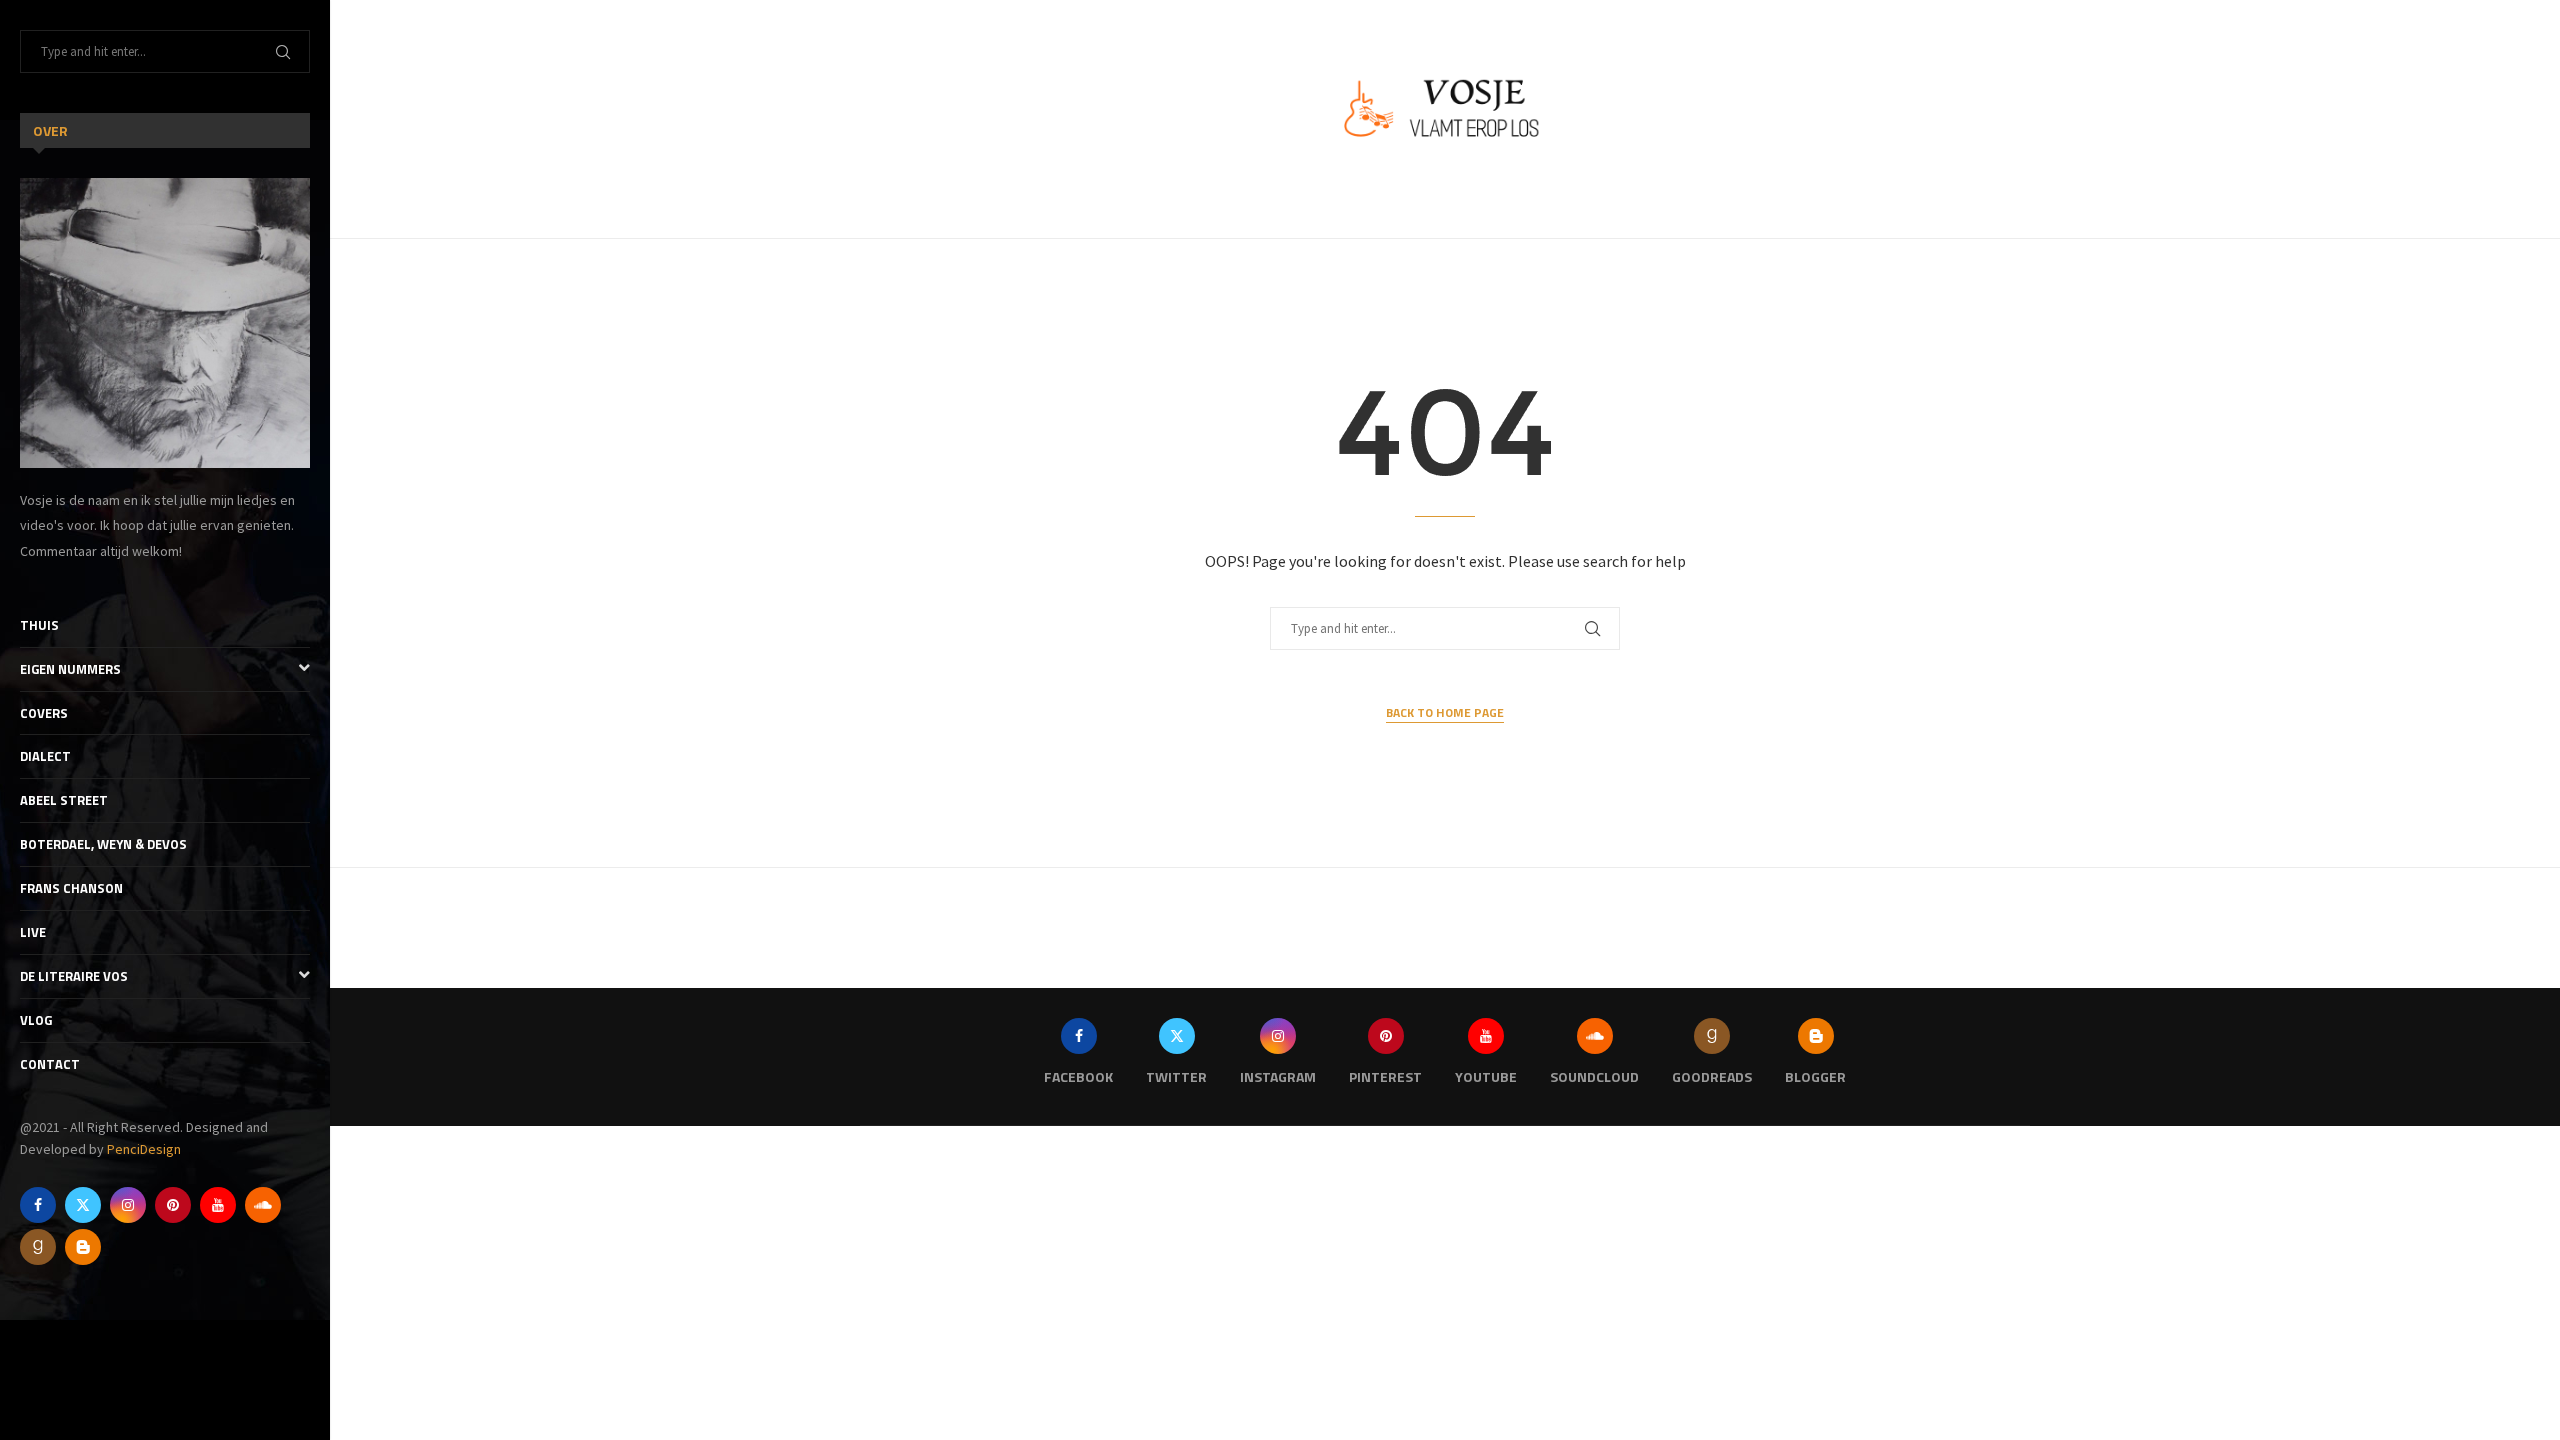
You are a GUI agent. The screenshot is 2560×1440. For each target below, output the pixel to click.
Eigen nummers (70, 669)
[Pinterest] (173, 1205)
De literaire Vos (74, 976)
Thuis (39, 625)
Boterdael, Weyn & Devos (103, 844)
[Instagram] (128, 1205)
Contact (50, 1064)
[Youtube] (218, 1205)
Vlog (36, 1020)
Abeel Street (64, 800)
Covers (44, 713)
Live (33, 932)
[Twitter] (83, 1205)
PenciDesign (144, 1149)
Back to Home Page (1445, 713)
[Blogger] (83, 1247)
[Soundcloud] (263, 1205)
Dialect (45, 756)
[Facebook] (38, 1205)
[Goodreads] (38, 1247)
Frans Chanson (71, 888)
